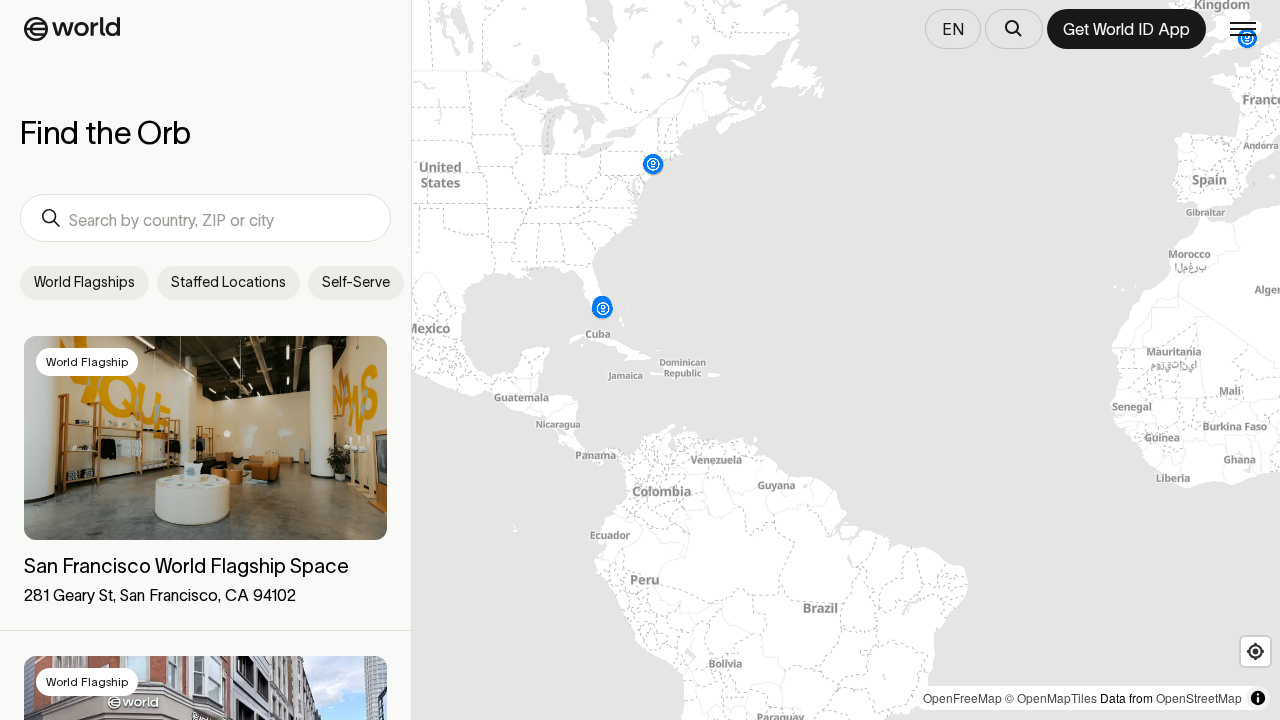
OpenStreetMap (1199, 697)
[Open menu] (1243, 29)
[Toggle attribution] (1258, 698)
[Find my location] (1255, 651)
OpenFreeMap (962, 697)
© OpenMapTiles (1051, 697)
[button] (205, 472)
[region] (846, 360)
